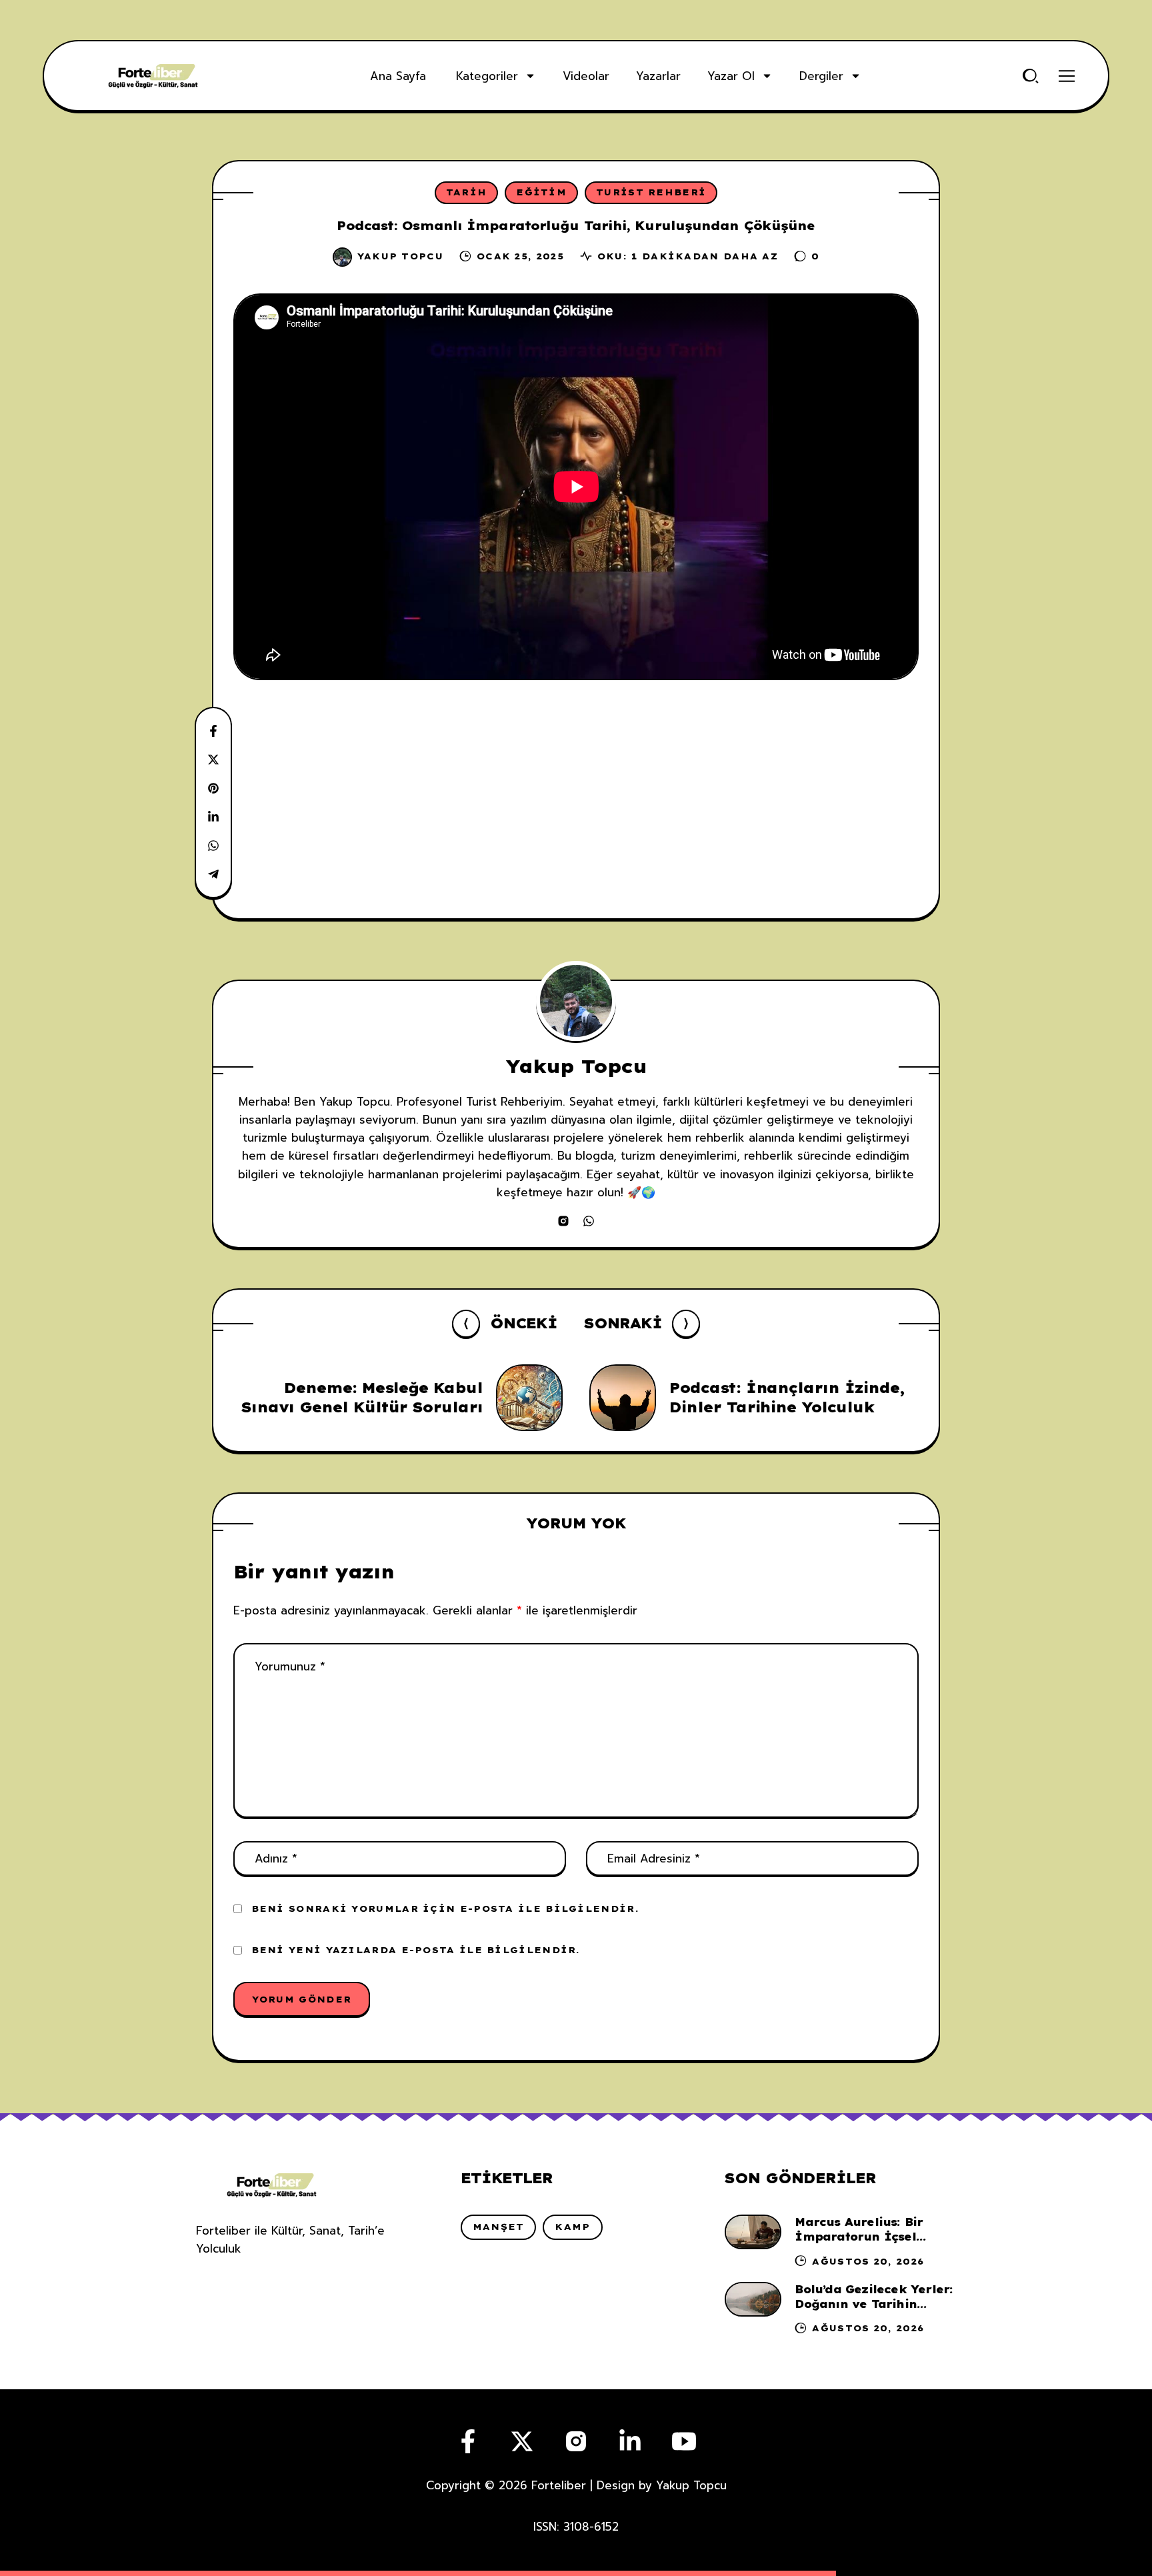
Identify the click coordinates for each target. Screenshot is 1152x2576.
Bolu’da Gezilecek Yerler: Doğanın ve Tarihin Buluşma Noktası (874, 2304)
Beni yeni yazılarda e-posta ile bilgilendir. (416, 1950)
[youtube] (684, 2441)
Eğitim (541, 192)
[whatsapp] (589, 1221)
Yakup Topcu (400, 256)
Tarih (467, 192)
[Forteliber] (153, 76)
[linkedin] (630, 2441)
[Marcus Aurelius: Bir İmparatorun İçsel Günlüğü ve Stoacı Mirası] (753, 2232)
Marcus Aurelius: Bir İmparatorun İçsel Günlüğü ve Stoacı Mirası (874, 2237)
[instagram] (563, 1221)
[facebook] (468, 2441)
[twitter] (522, 2441)
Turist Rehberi (651, 192)
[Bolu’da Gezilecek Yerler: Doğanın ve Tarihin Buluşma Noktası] (753, 2299)
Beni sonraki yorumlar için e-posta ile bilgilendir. (445, 1908)
